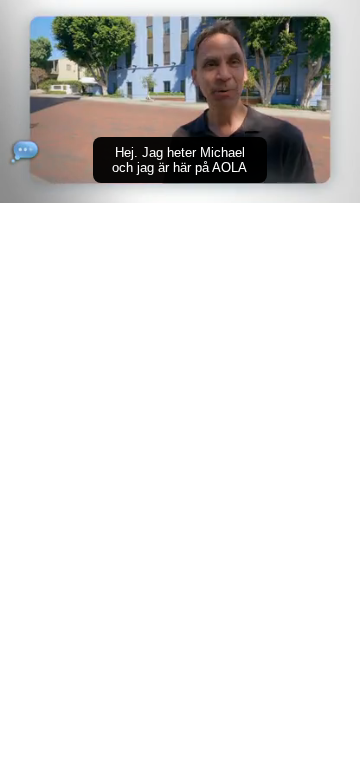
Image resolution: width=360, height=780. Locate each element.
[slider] (180, 159)
